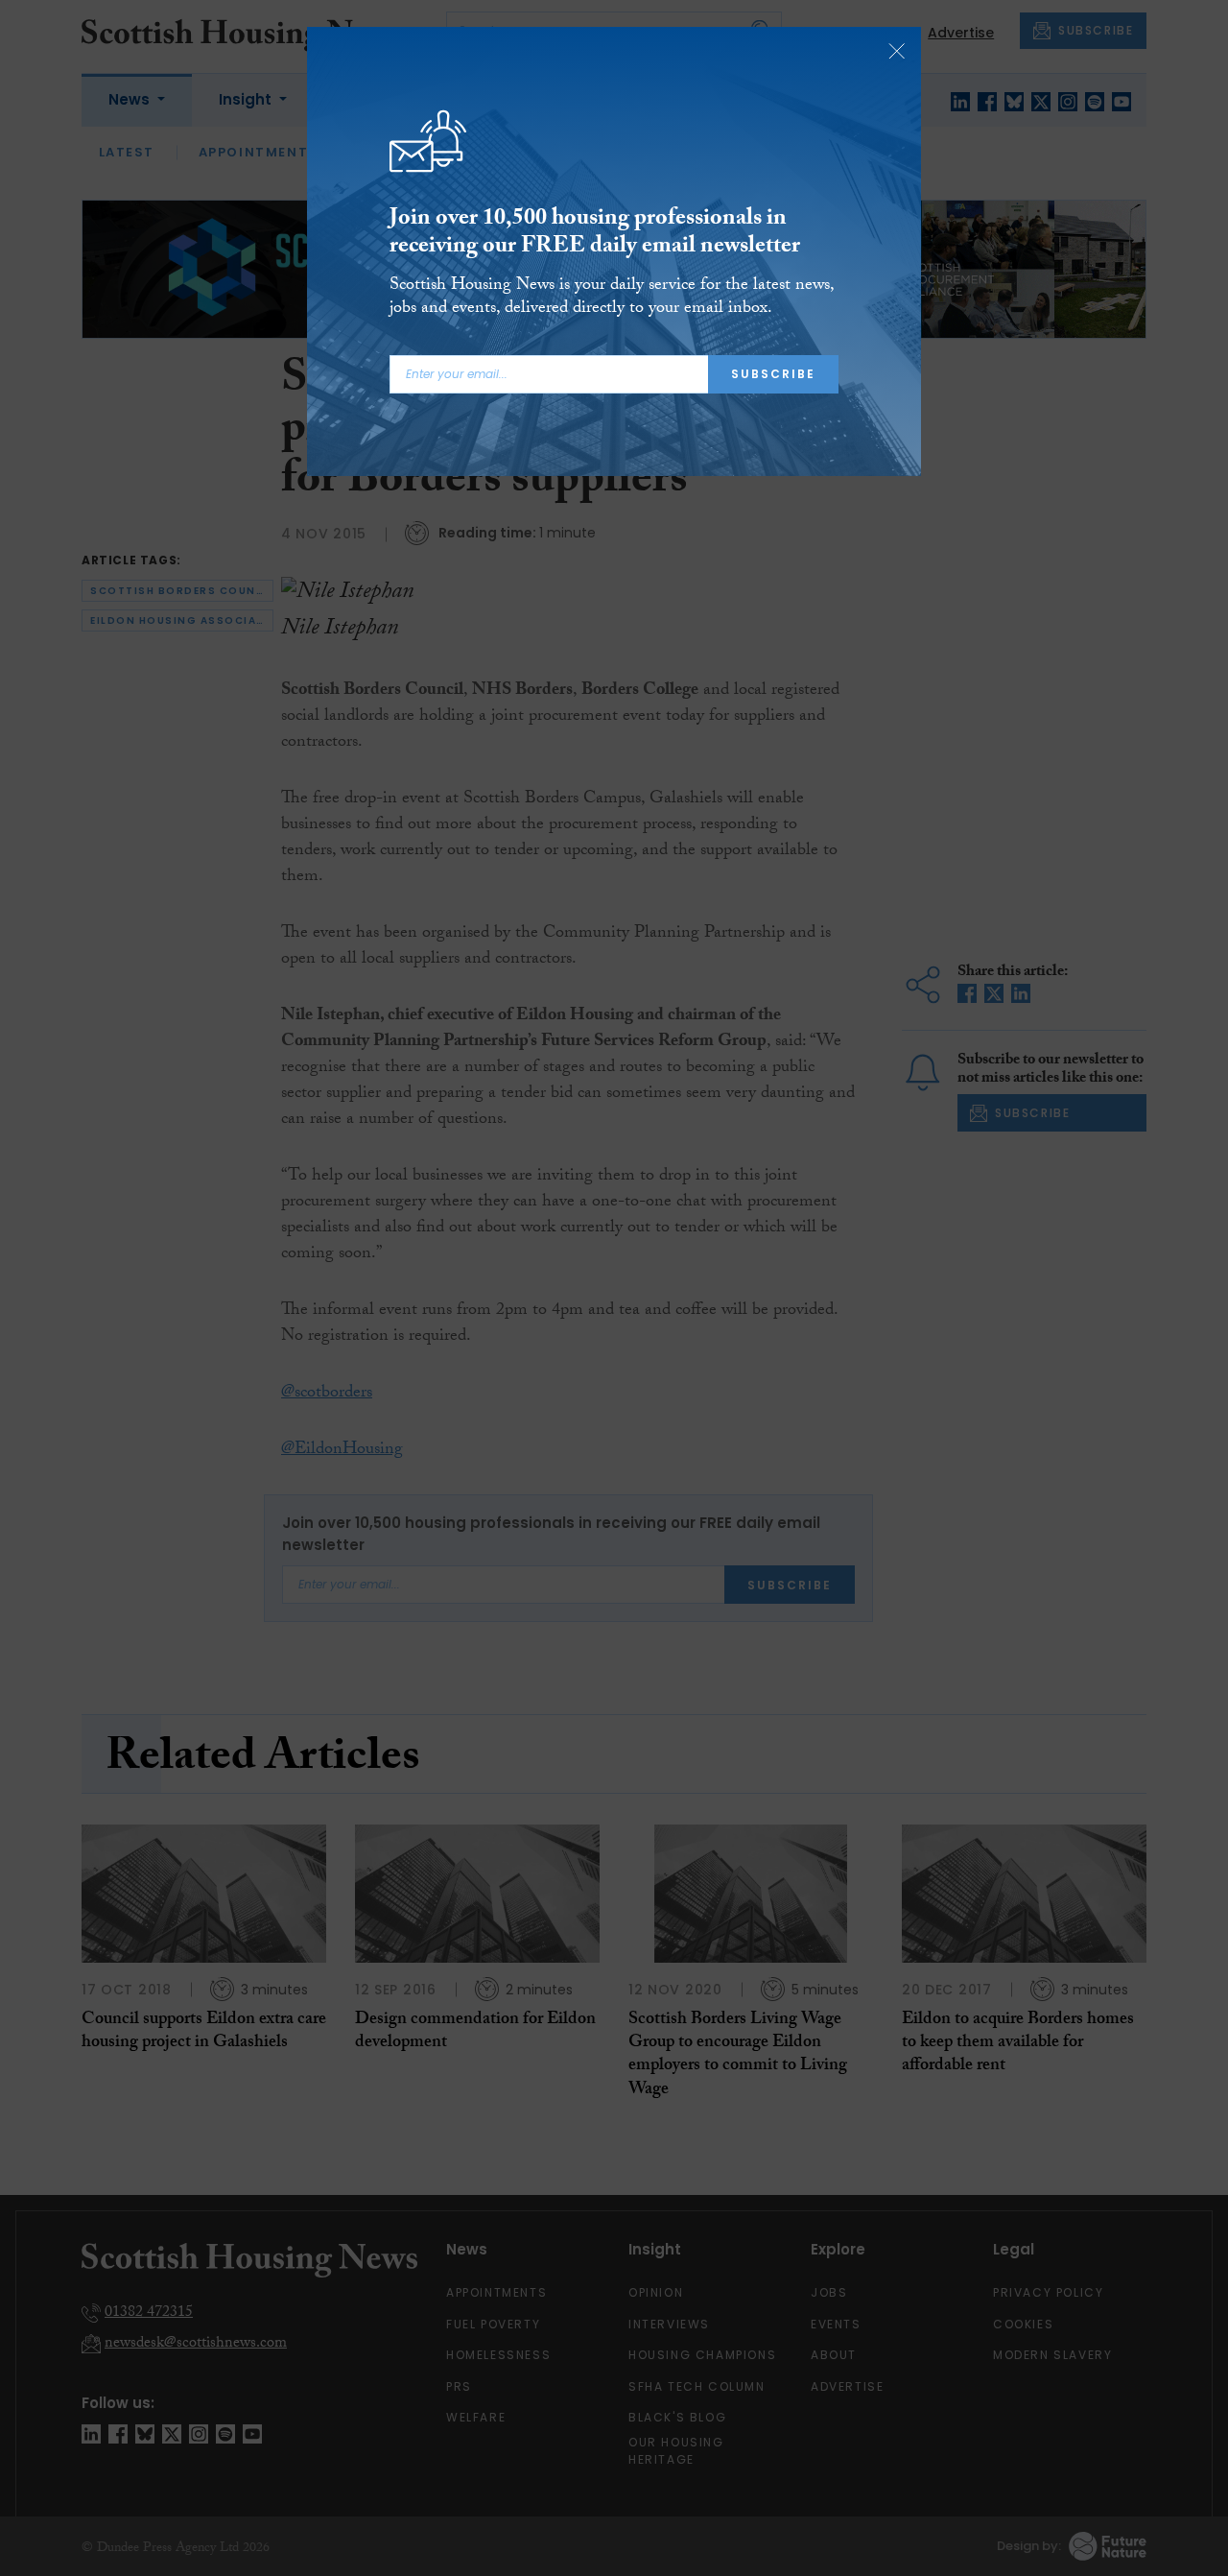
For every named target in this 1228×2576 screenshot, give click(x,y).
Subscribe (773, 374)
